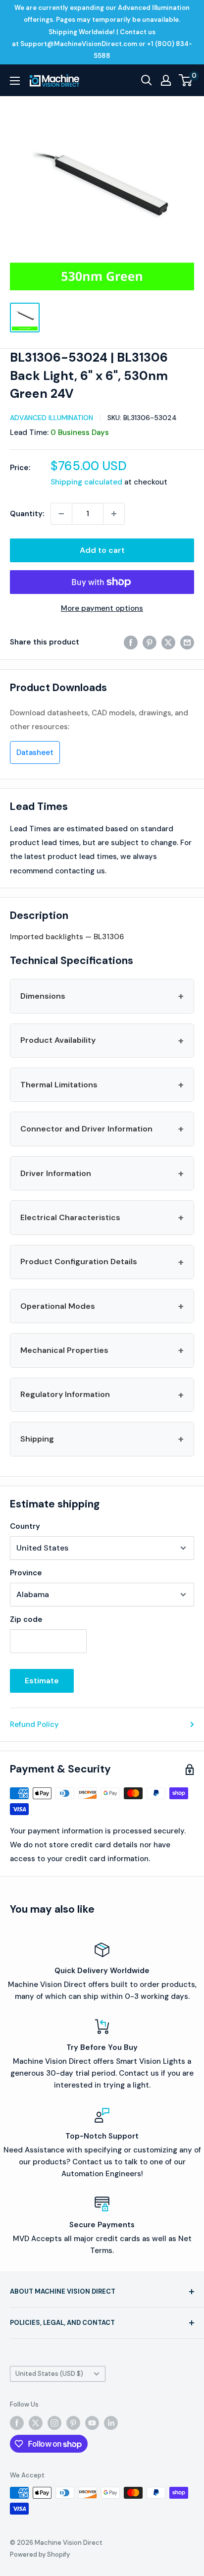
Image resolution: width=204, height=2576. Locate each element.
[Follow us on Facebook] (17, 2423)
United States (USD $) (49, 2374)
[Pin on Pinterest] (150, 642)
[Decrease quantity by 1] (61, 514)
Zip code (26, 1619)
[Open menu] (15, 81)
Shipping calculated (86, 482)
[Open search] (147, 80)
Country (25, 1526)
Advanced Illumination (51, 418)
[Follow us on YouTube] (92, 2423)
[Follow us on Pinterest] (73, 2423)
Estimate (42, 1681)
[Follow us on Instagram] (54, 2423)
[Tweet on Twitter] (168, 642)
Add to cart (102, 550)
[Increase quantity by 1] (114, 514)
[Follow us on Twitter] (36, 2423)
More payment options (102, 608)
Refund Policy (34, 1724)
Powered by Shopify (40, 2554)
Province (26, 1573)
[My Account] (166, 80)
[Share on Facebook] (131, 642)
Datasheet (35, 752)
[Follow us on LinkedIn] (111, 2423)
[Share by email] (187, 642)
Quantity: (27, 514)
